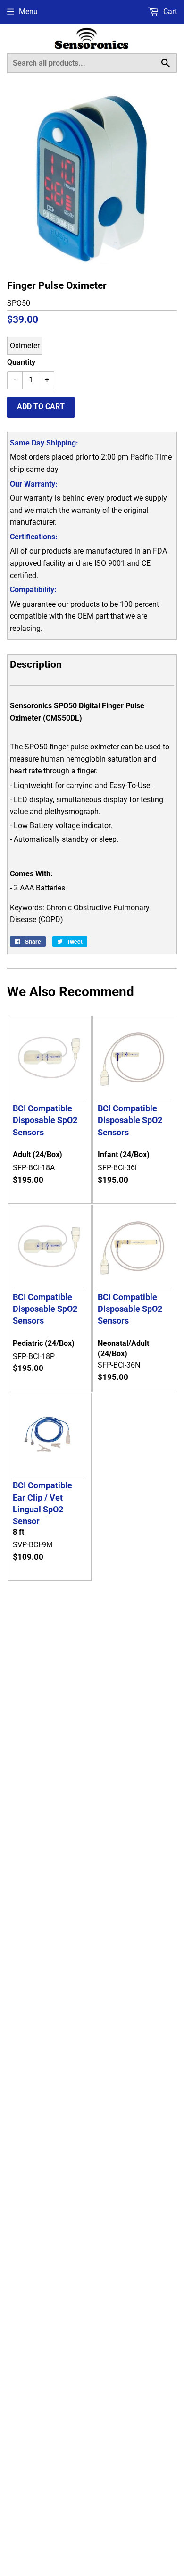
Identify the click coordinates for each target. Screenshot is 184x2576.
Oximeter (25, 346)
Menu (28, 12)
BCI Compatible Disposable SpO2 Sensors (45, 1120)
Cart (169, 12)
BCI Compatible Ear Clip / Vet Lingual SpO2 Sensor (42, 1503)
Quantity (21, 362)
